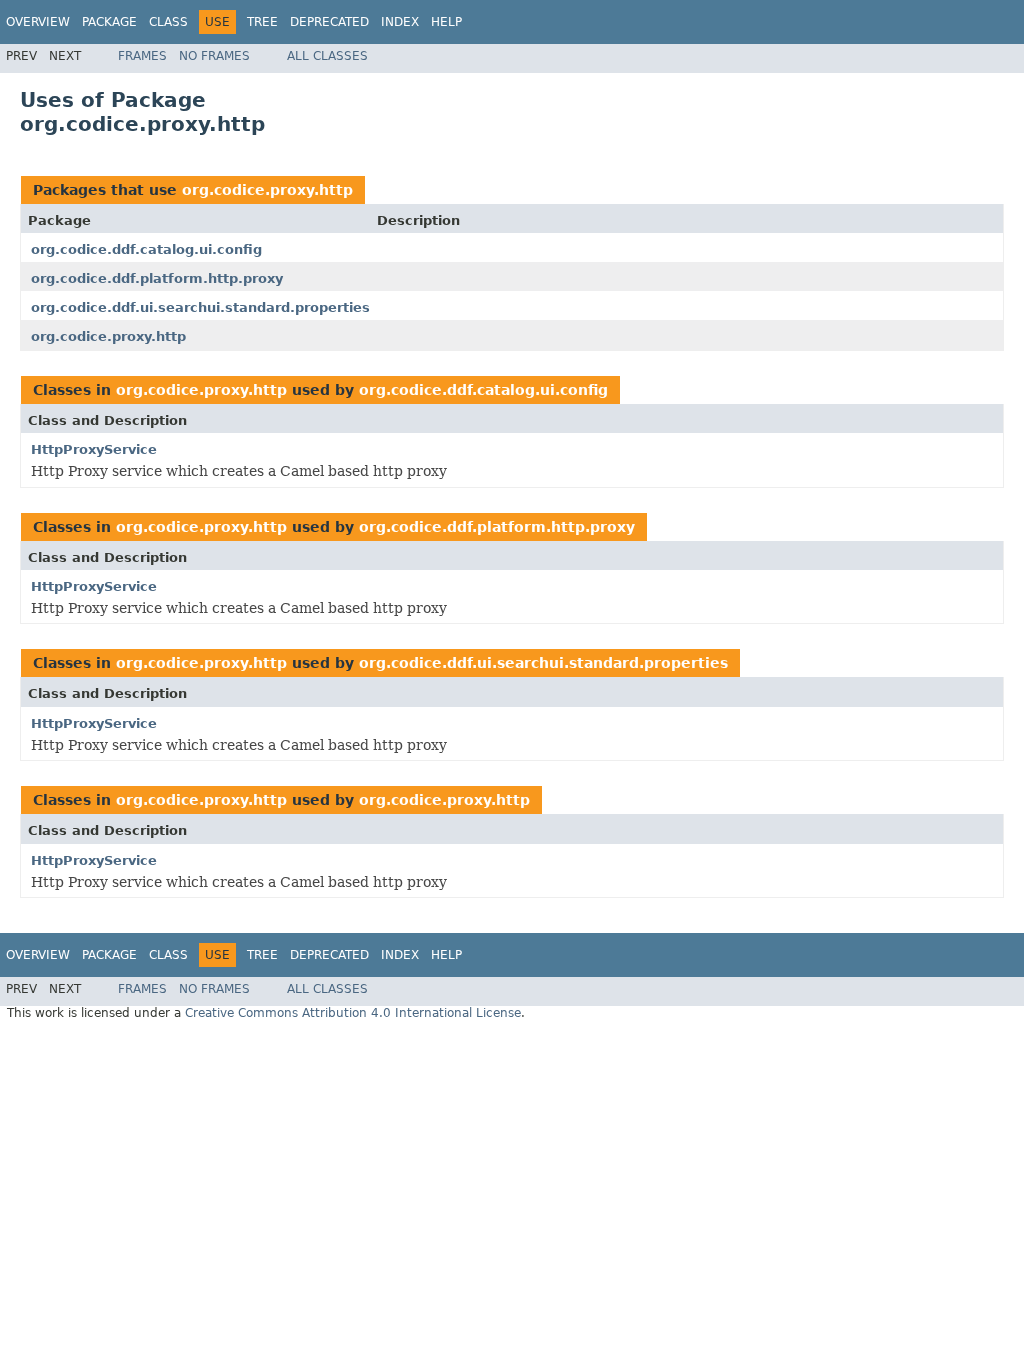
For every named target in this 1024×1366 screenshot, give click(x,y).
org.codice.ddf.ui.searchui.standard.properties (200, 307)
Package (109, 22)
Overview (38, 22)
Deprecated (329, 22)
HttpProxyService (94, 449)
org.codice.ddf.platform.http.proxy (157, 278)
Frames (142, 56)
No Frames (214, 56)
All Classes (327, 56)
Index (400, 22)
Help (446, 22)
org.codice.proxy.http (267, 190)
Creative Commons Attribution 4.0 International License (353, 1013)
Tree (262, 22)
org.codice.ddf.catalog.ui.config (146, 249)
